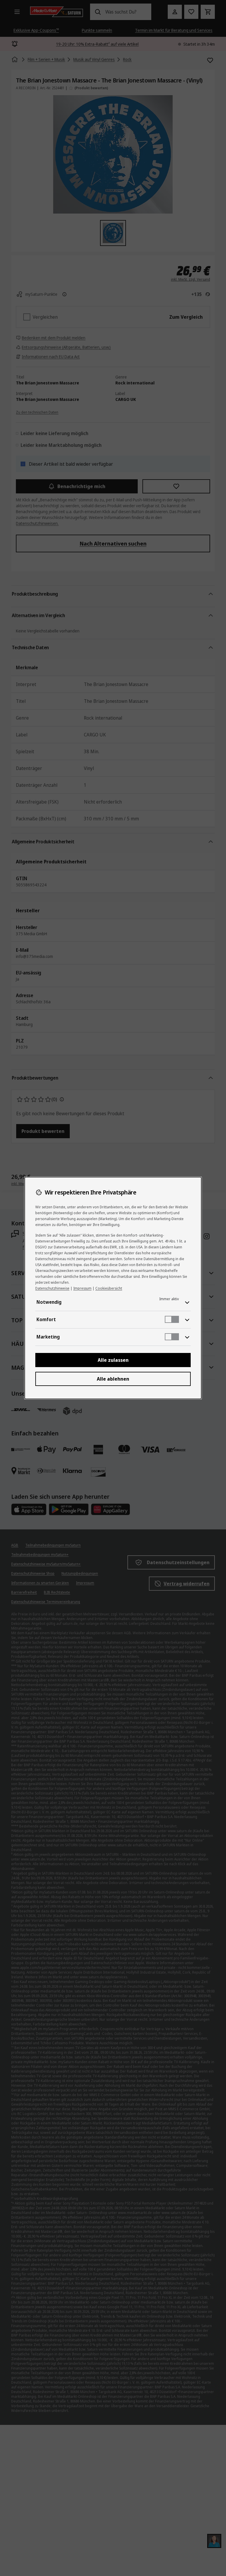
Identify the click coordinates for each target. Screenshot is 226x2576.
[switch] (172, 1319)
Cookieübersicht (109, 1288)
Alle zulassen (113, 1360)
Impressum (82, 1288)
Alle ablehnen (113, 1379)
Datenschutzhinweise (52, 1288)
